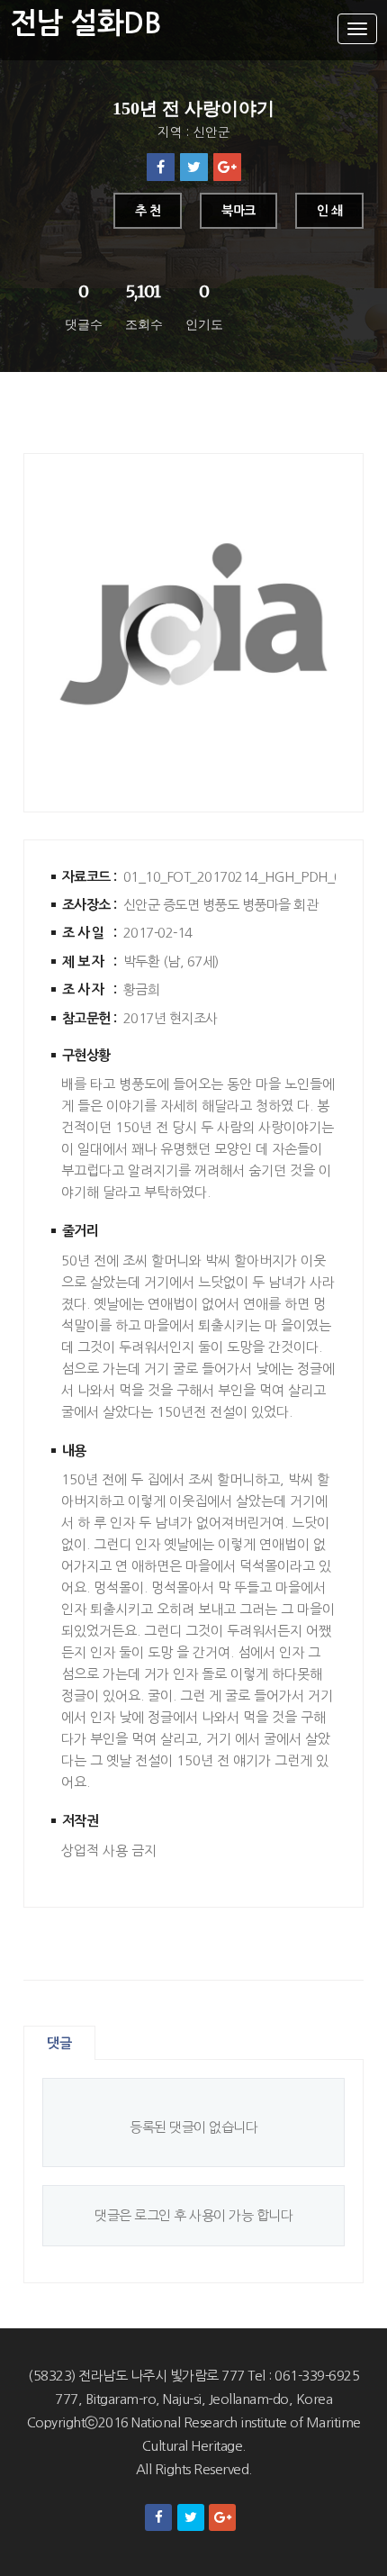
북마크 (238, 211)
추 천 (148, 211)
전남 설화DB (86, 23)
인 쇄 (330, 211)
